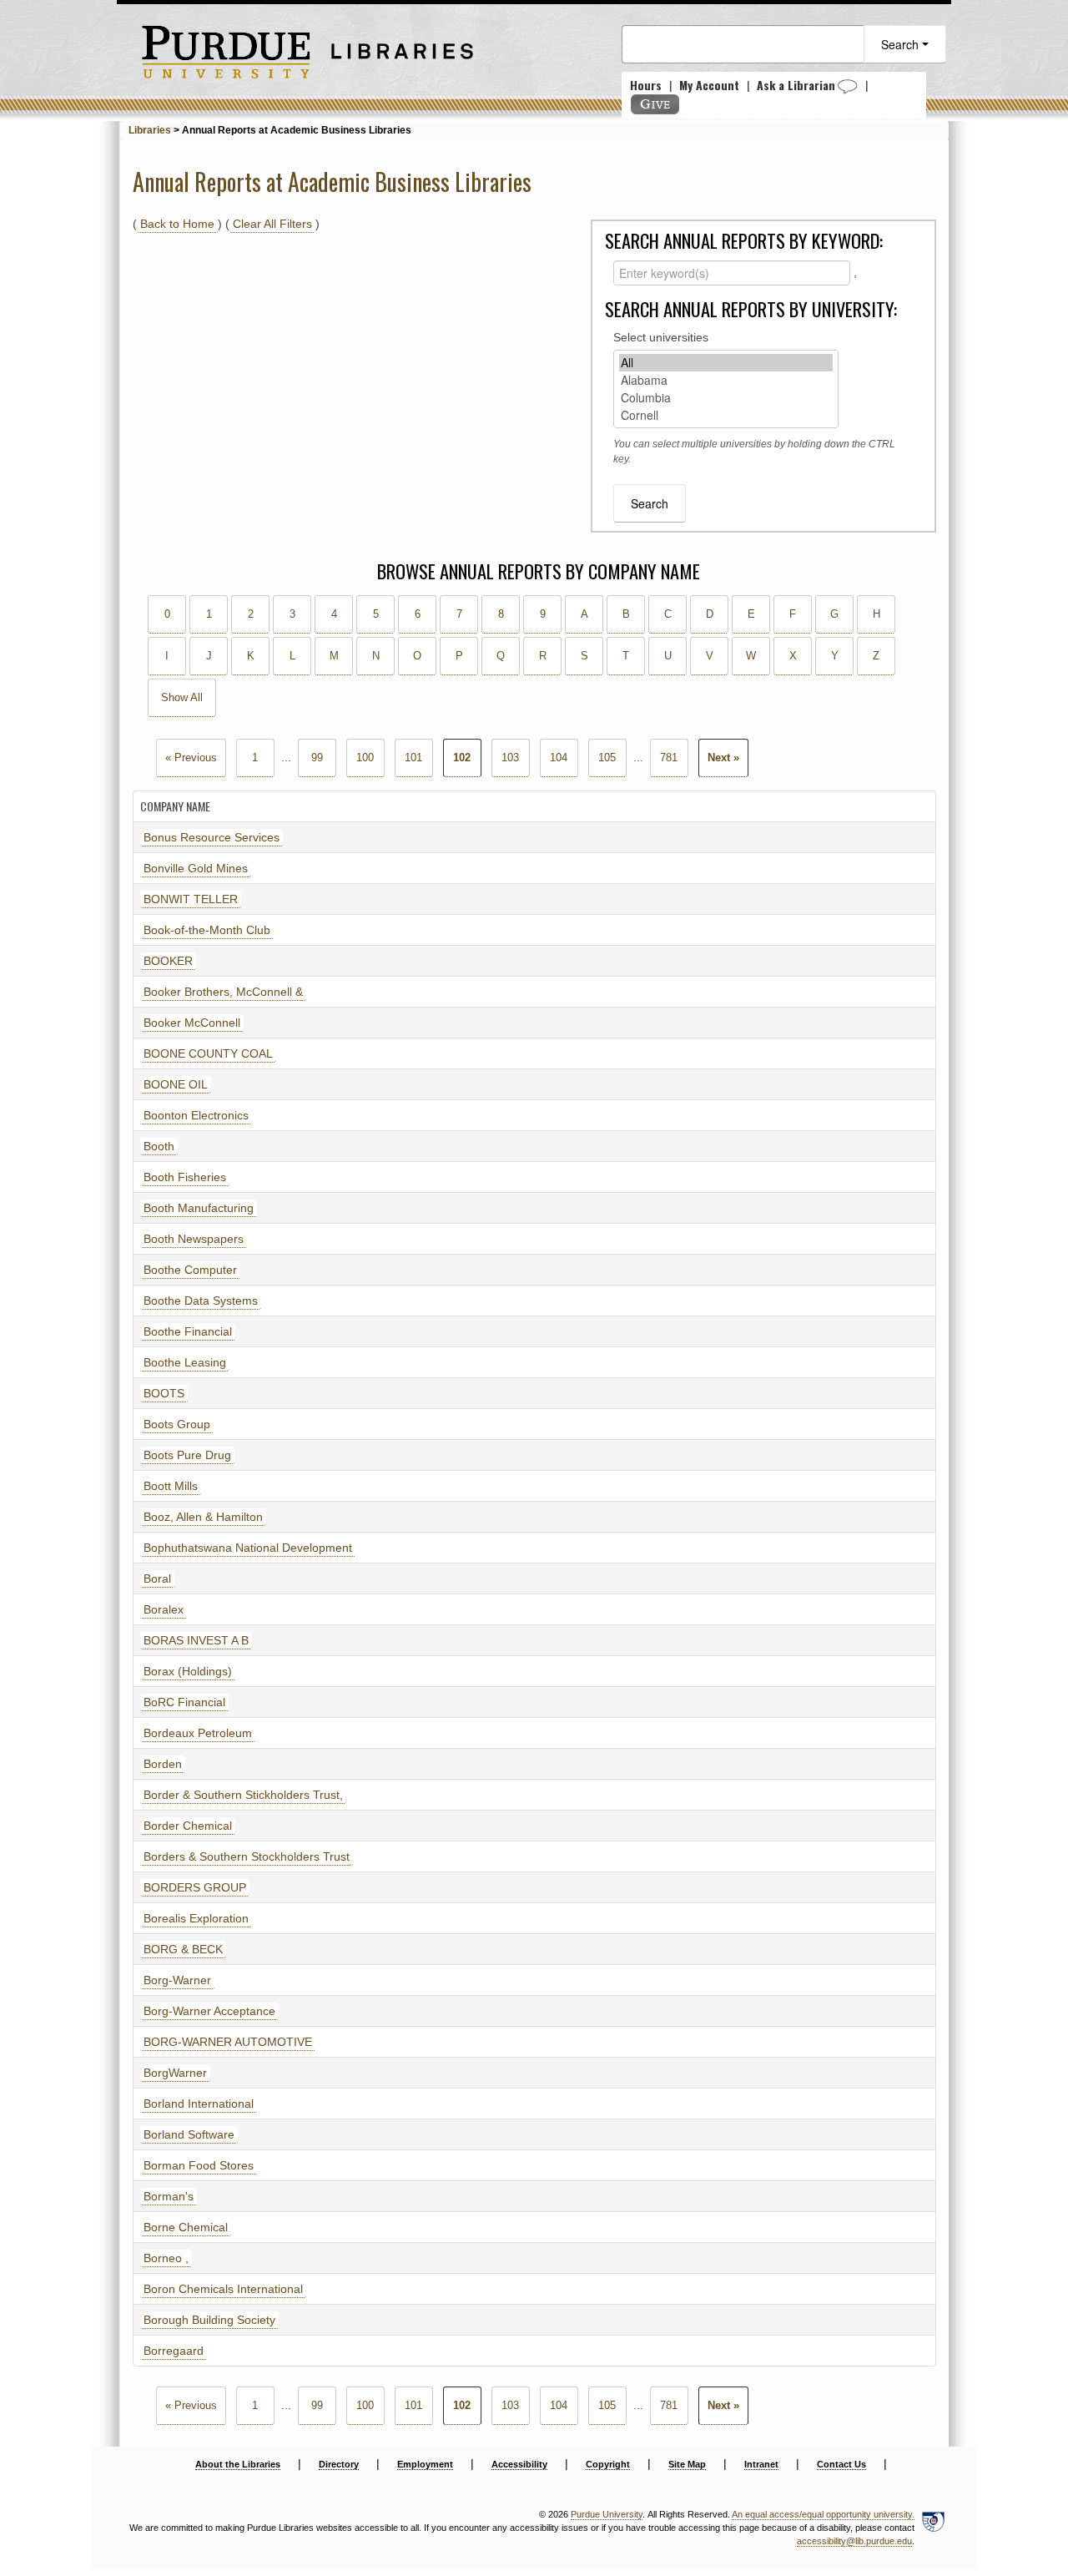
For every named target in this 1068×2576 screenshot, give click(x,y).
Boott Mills (171, 1486)
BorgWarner (175, 2073)
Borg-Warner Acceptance (209, 2011)
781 (669, 758)
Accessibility (519, 2464)
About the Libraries (238, 2464)
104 (559, 758)
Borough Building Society (209, 2320)
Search (902, 44)
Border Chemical (188, 1826)
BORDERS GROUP (195, 1887)
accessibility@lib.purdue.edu (854, 2541)
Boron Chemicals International (223, 2289)
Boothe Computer (190, 1270)
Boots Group (177, 1424)
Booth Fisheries (185, 1177)
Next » (723, 758)
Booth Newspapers (194, 1239)
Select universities (661, 337)
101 (413, 758)
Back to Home (177, 224)
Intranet (761, 2464)
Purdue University (607, 2514)
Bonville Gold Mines (196, 868)
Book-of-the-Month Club (207, 930)
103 (510, 758)
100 (365, 758)
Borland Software (189, 2134)
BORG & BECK (183, 1949)
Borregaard (174, 2351)
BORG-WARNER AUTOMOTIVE (228, 2042)
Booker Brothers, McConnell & (223, 992)
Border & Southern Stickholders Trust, (243, 1795)
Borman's (169, 2196)
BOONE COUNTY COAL (208, 1053)
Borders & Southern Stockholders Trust (247, 1856)
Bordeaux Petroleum (198, 1733)
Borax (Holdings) (188, 1671)
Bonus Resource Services (212, 837)
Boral (157, 1578)
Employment (425, 2464)
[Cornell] (726, 415)
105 (607, 758)
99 (317, 758)
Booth (159, 1146)
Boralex (164, 1609)
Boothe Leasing (185, 1362)
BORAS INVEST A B (196, 1640)
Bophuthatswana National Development (248, 1548)
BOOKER (168, 961)
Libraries (150, 130)
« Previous (191, 758)
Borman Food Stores (199, 2165)
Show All (182, 698)
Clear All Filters (272, 224)
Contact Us (841, 2464)
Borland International (199, 2104)
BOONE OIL (176, 1084)
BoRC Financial (184, 1702)
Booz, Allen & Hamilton (203, 1517)
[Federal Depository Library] (933, 2528)
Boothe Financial (188, 1331)
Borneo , (166, 2258)
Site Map (687, 2464)
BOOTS (164, 1393)
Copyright (608, 2464)
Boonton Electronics (196, 1115)
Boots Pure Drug (187, 1455)
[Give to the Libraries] (655, 104)
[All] (726, 363)
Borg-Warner (177, 1980)
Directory (339, 2464)
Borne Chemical (186, 2227)
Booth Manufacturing (199, 1208)
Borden (163, 1764)
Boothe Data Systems (201, 1301)
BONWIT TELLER (191, 899)
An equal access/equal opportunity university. (823, 2514)
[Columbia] (726, 398)
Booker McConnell (192, 1023)
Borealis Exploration (196, 1918)
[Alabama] (726, 380)
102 (462, 758)
